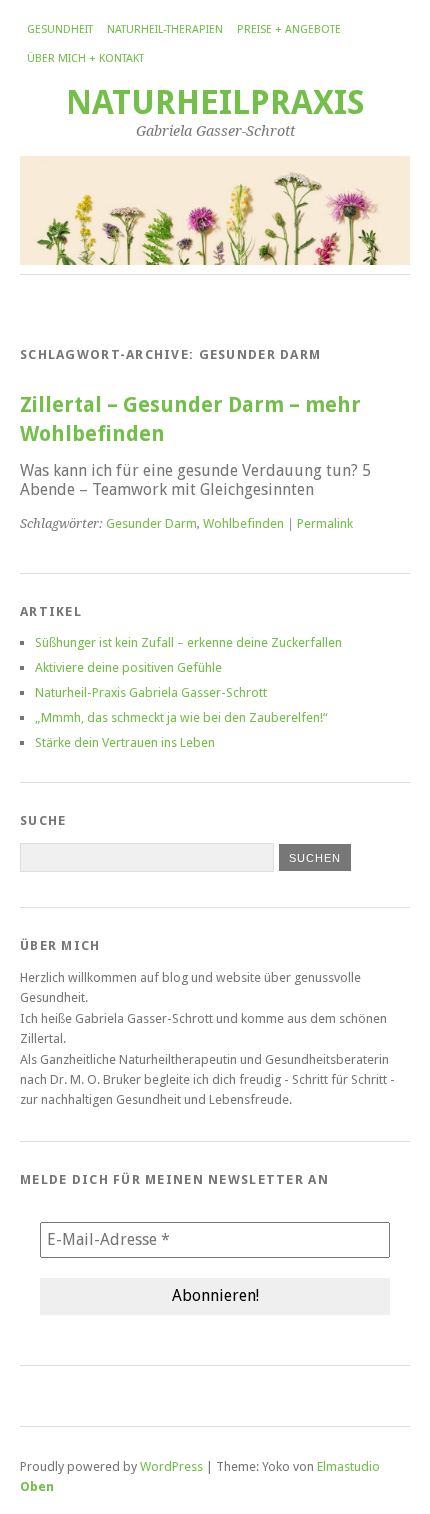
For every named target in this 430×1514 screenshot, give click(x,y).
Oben (37, 1486)
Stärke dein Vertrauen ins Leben (125, 742)
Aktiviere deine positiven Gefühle (128, 667)
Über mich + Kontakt (85, 58)
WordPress (171, 1466)
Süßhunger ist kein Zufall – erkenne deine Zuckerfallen (188, 642)
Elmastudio (348, 1466)
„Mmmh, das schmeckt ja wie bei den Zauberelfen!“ (181, 717)
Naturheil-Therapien (165, 29)
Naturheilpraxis (215, 102)
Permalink (325, 523)
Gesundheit (60, 29)
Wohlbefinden (243, 523)
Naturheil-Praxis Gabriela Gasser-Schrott (151, 692)
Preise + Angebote (289, 29)
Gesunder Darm (151, 523)
